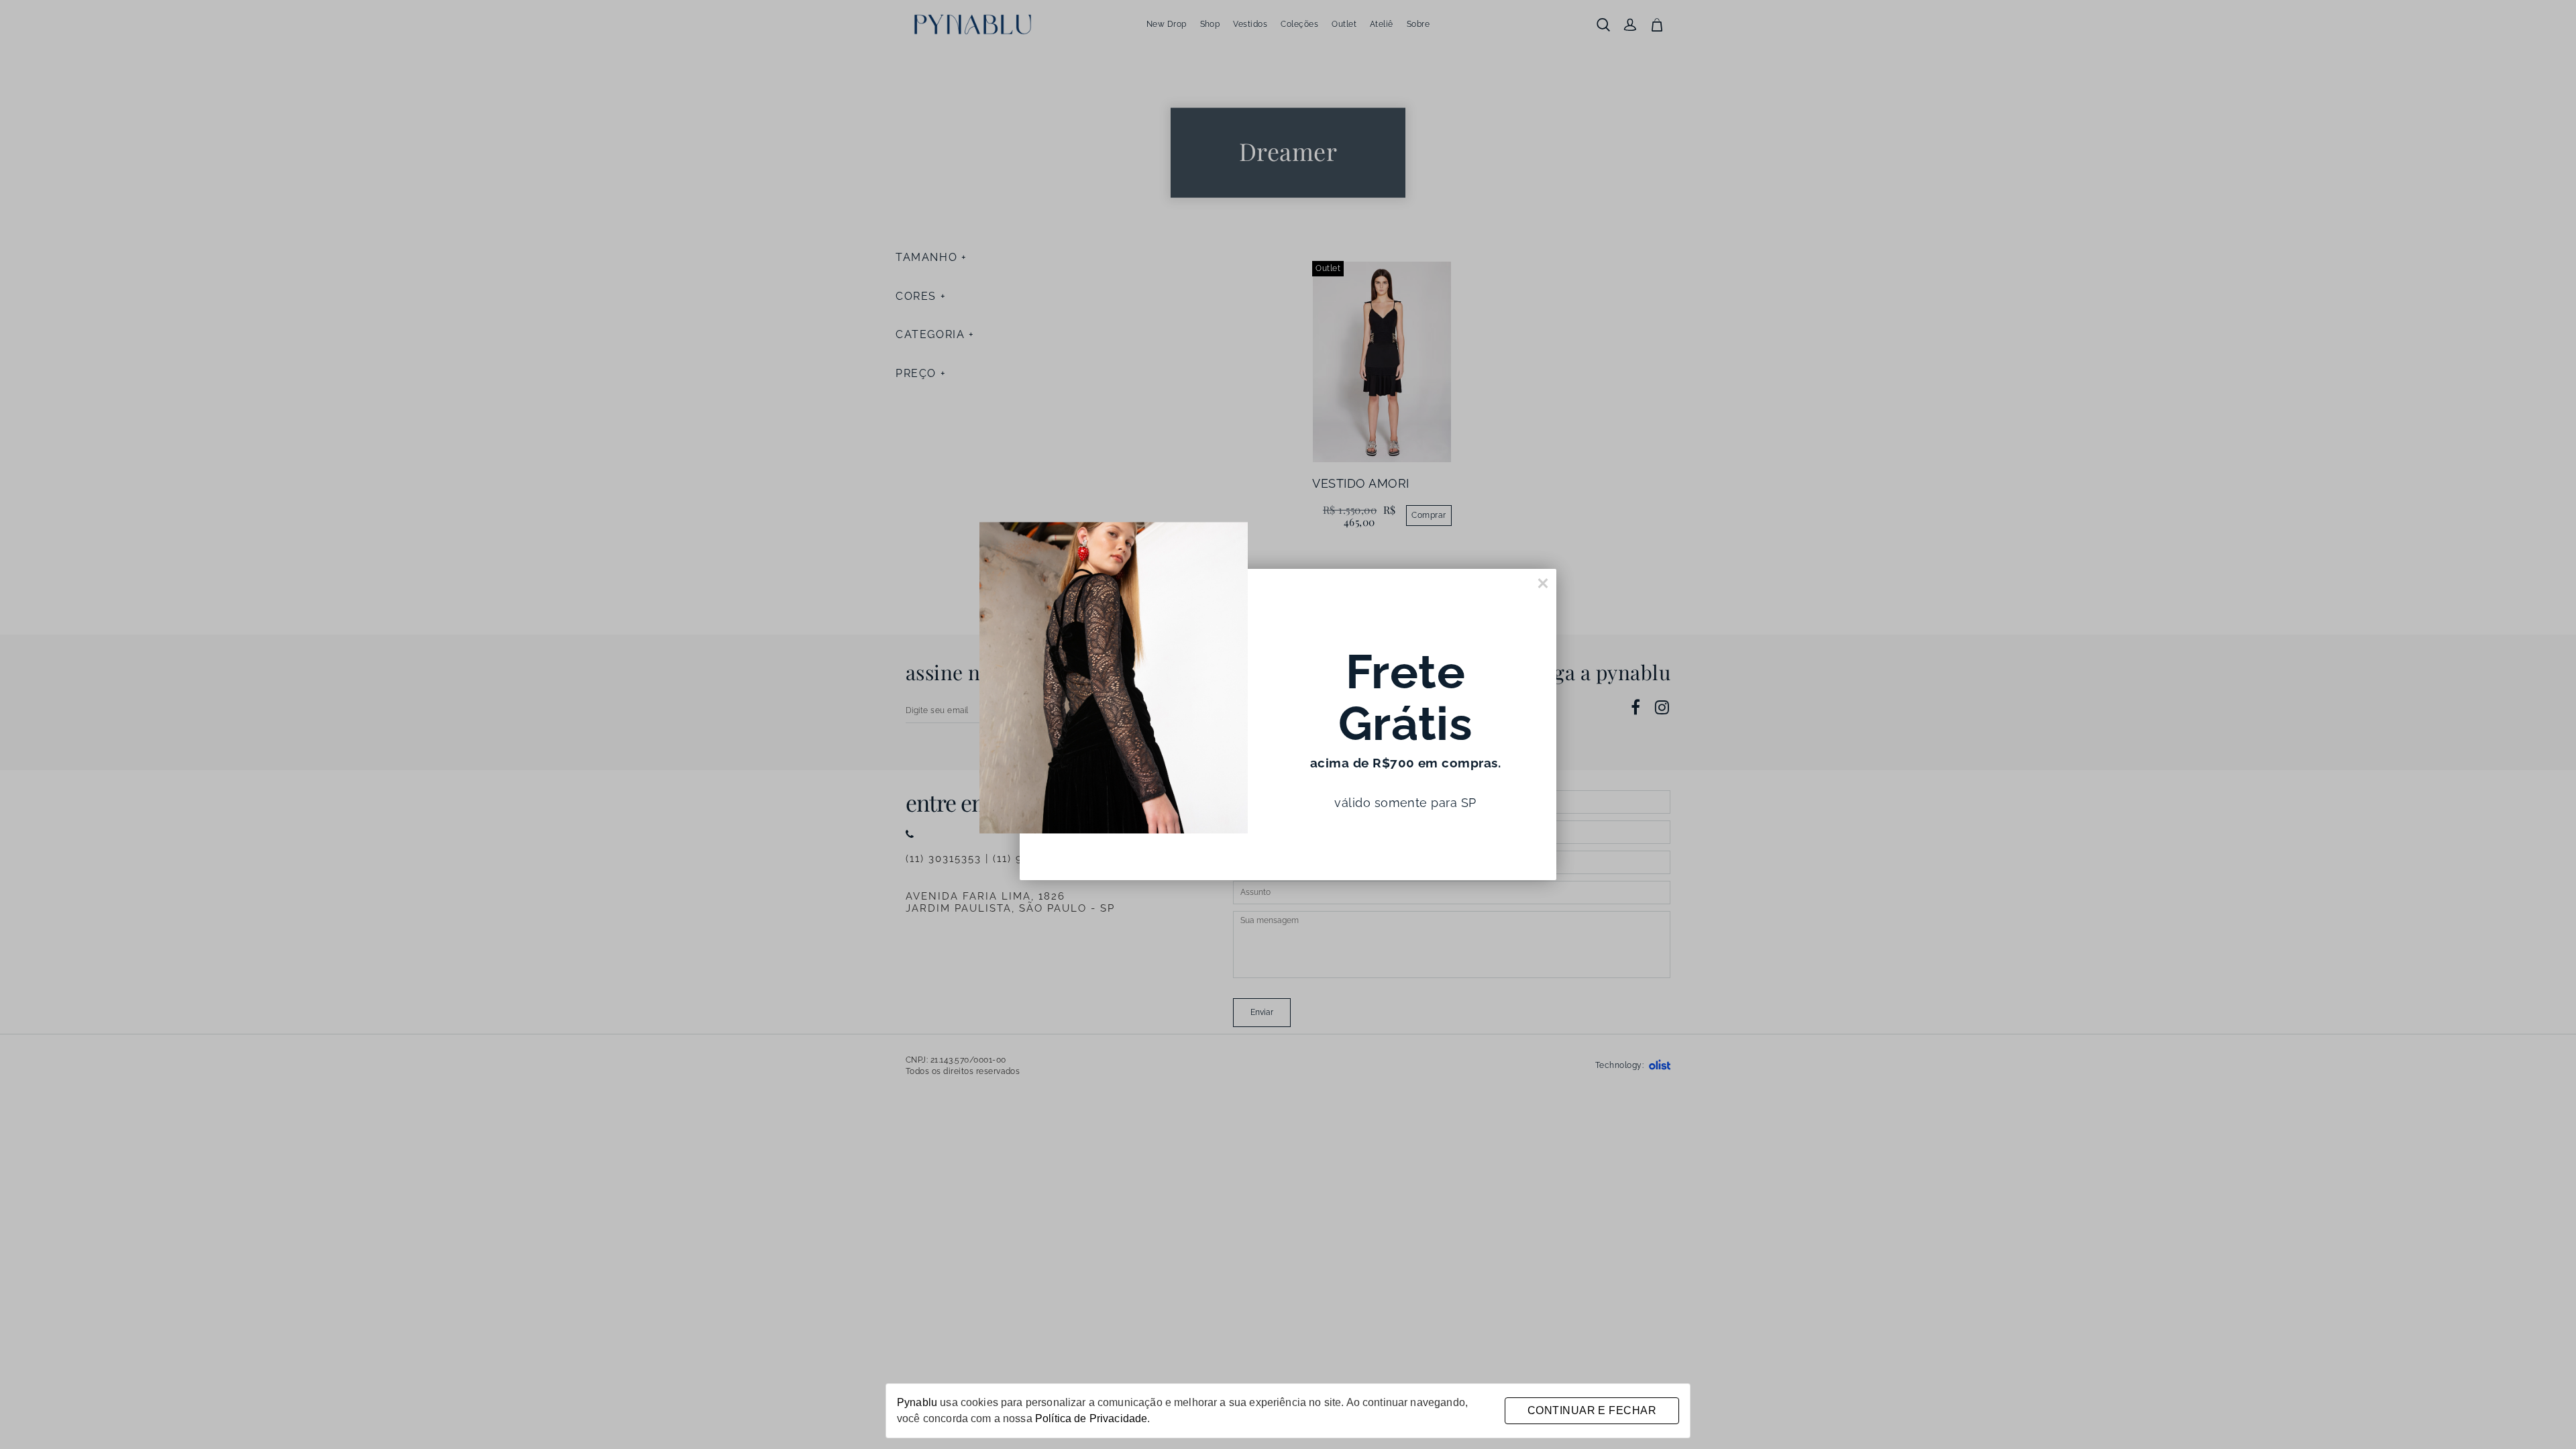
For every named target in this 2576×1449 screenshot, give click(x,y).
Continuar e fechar (1592, 1410)
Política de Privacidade (1091, 1418)
